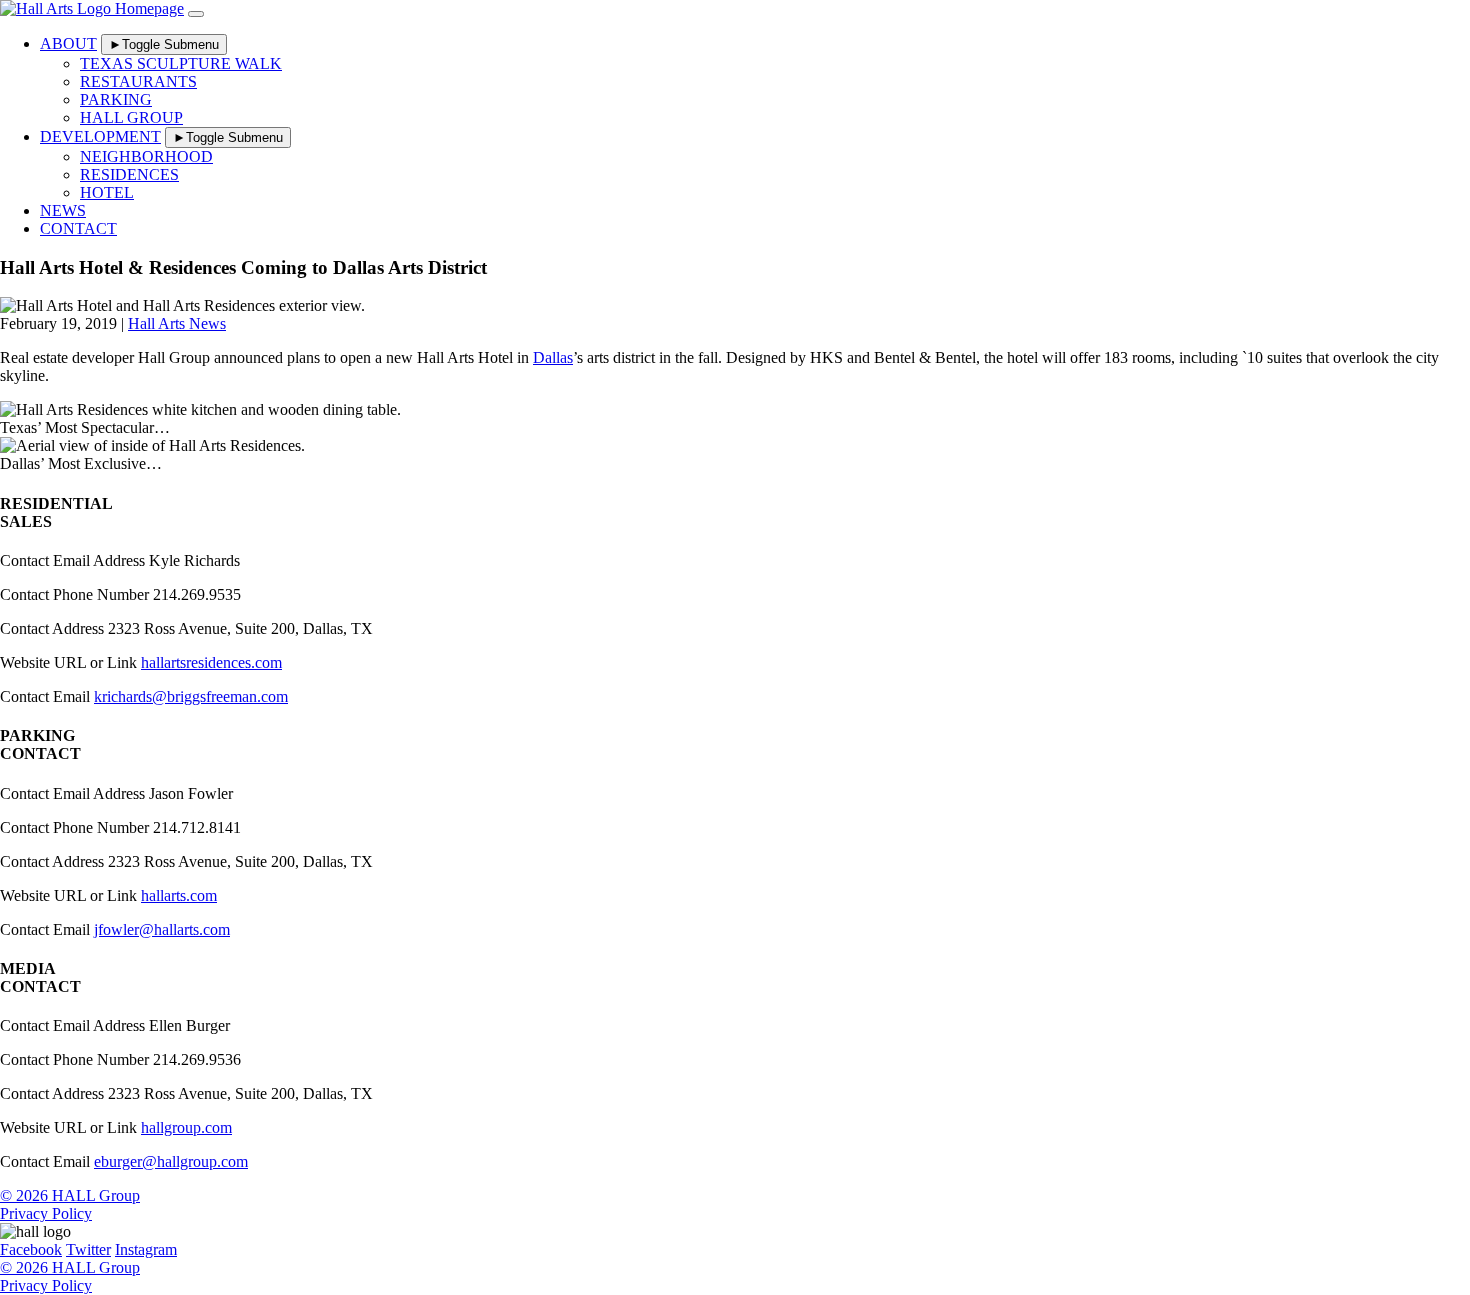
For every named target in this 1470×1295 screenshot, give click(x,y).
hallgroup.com (186, 1127)
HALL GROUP (131, 117)
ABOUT (68, 43)
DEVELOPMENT (100, 136)
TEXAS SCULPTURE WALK (181, 63)
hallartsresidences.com (211, 662)
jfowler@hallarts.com (162, 929)
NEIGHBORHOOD (146, 156)
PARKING (116, 99)
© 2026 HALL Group (70, 1195)
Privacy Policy (46, 1213)
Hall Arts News (177, 323)
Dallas (553, 357)
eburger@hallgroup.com (171, 1161)
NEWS (63, 210)
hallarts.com (179, 895)
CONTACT (78, 228)
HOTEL (107, 192)
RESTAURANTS (138, 81)
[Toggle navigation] (196, 14)
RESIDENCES (129, 174)
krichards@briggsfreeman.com (191, 696)
